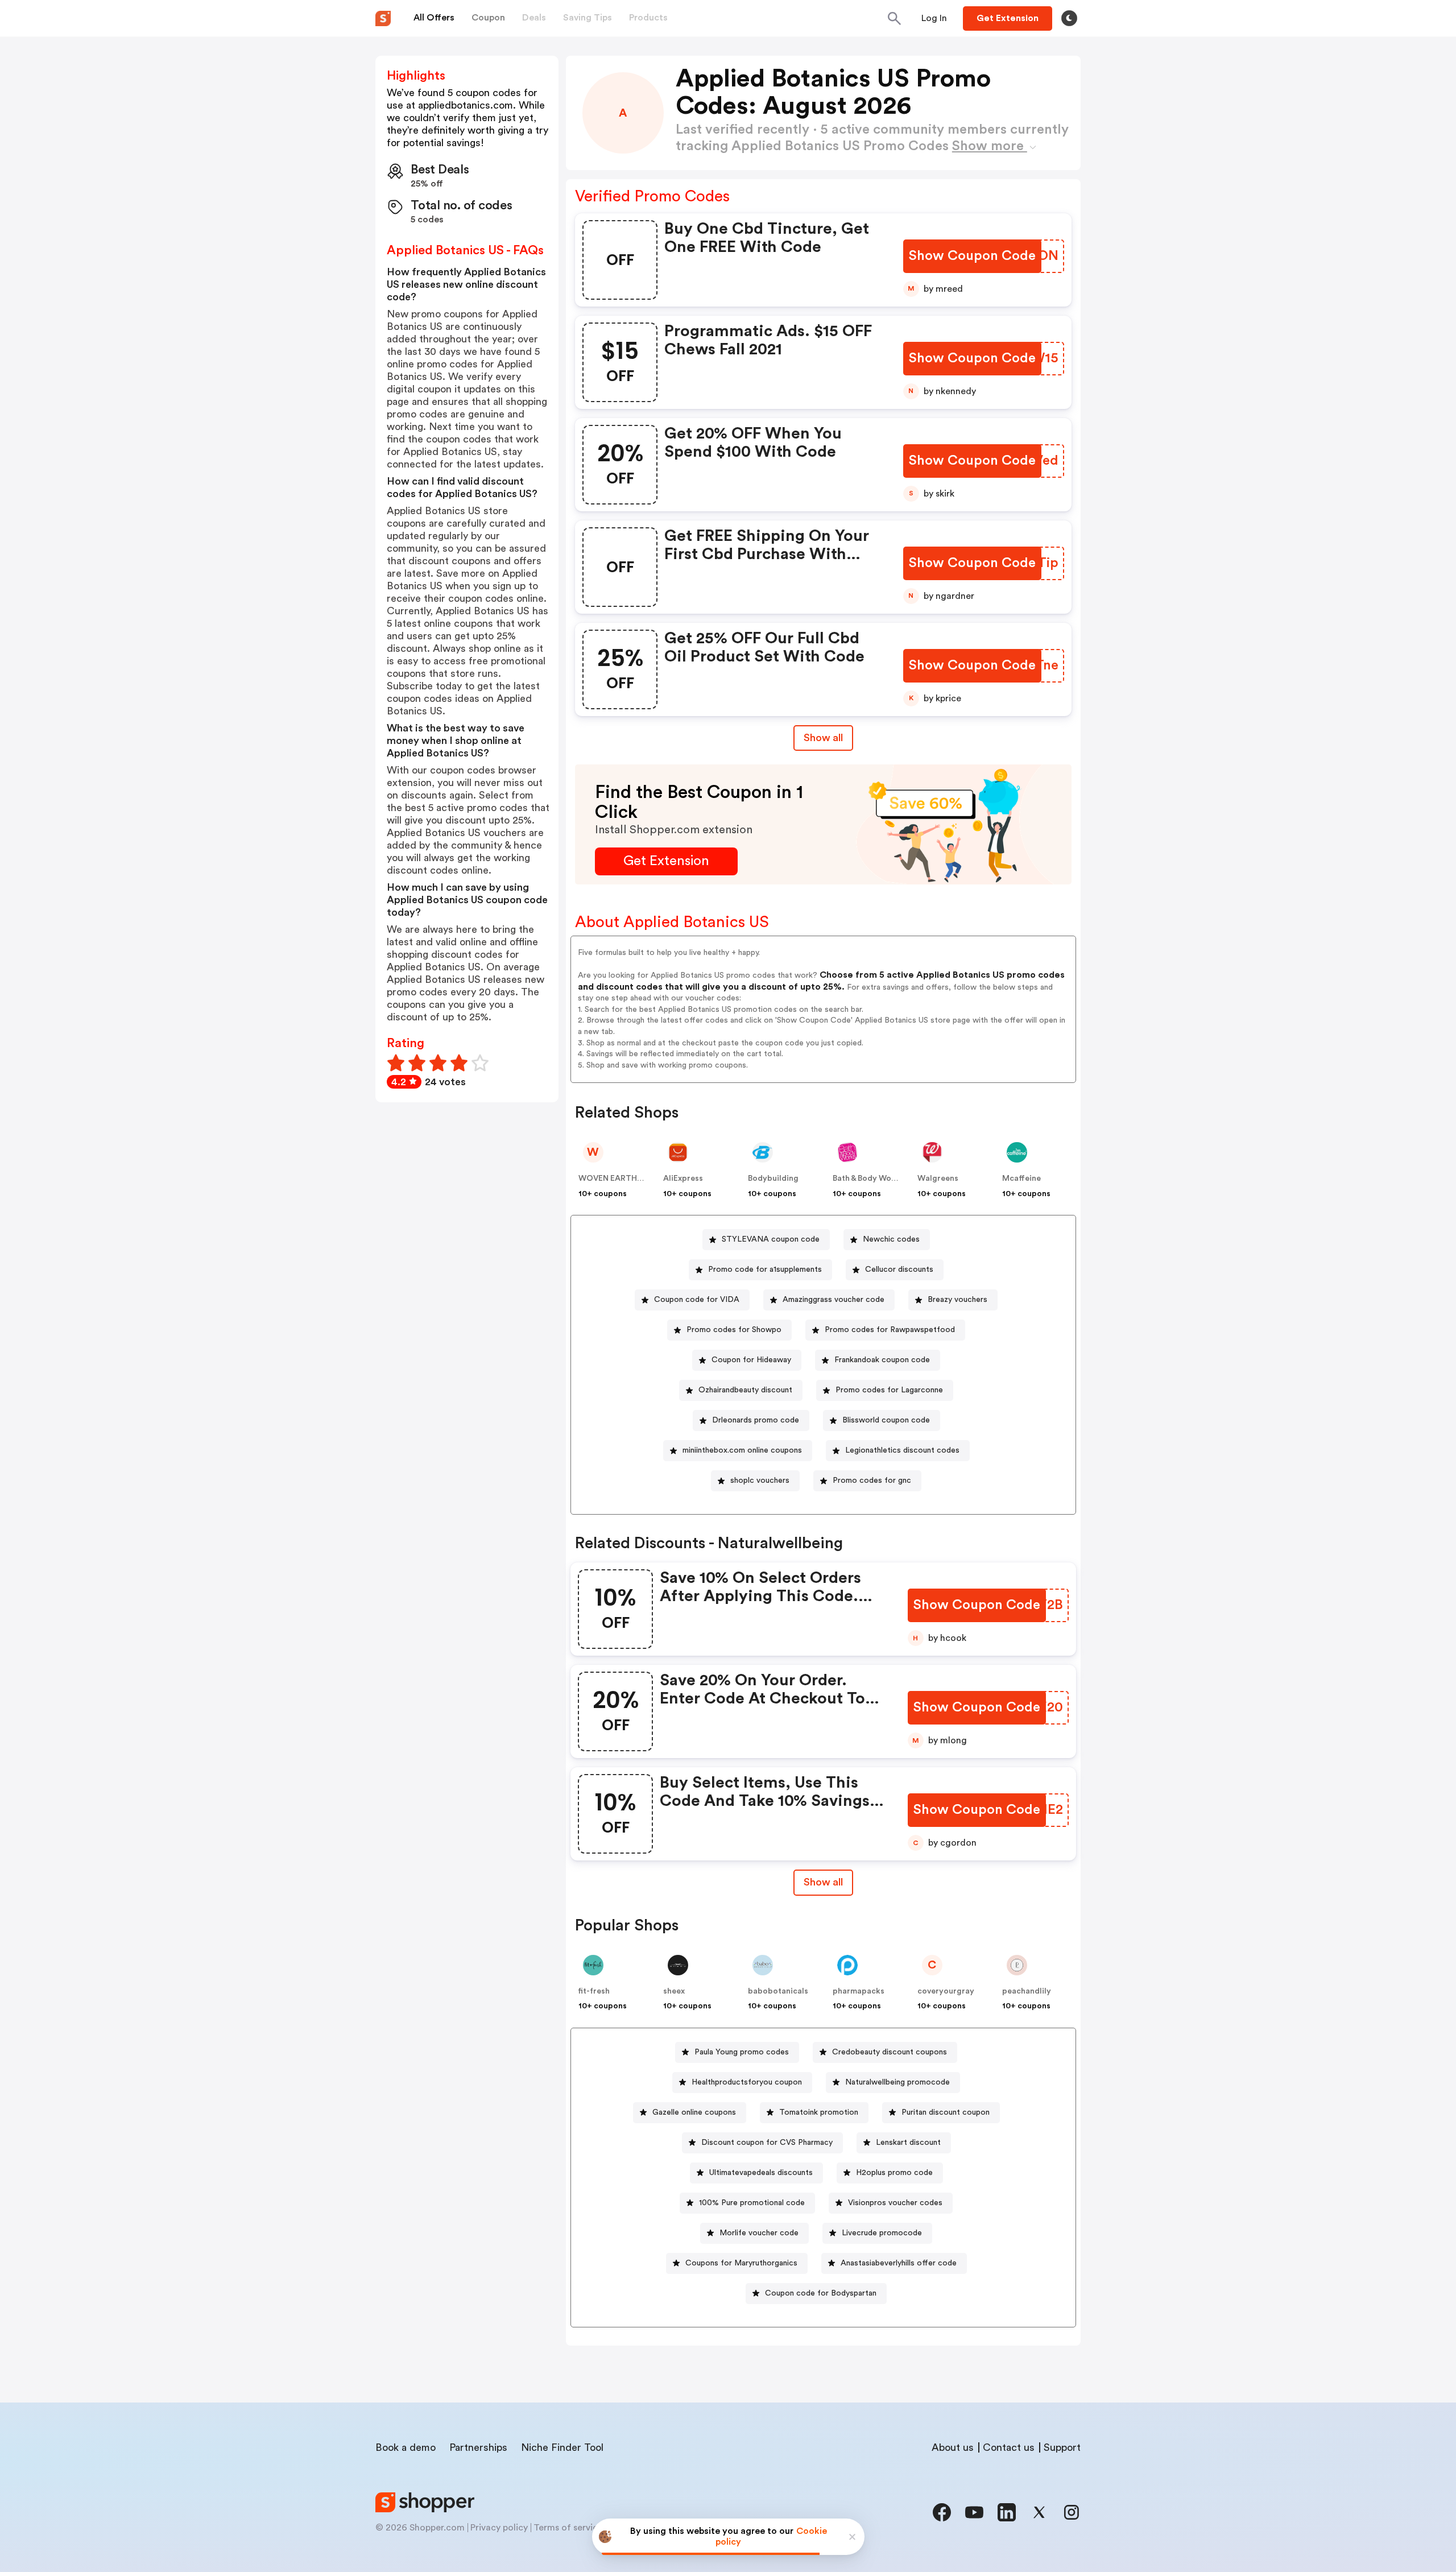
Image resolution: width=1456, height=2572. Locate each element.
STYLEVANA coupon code (771, 1239)
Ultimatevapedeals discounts (761, 2173)
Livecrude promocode (882, 2233)
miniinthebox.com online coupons (742, 1450)
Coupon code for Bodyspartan (821, 2293)
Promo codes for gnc (872, 1481)
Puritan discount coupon (946, 2112)
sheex (674, 1991)
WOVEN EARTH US (614, 1179)
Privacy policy (499, 2528)
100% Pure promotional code (752, 2203)
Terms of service (568, 2528)
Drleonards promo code (756, 1420)
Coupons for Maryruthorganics (741, 2263)
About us (953, 2447)
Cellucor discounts (899, 1270)
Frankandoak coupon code (882, 1360)
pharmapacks (859, 1991)
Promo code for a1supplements (765, 1270)
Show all (823, 738)
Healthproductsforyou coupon (747, 2082)
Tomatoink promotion (819, 2112)
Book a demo (406, 2447)
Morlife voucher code (759, 2233)
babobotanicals (778, 1991)
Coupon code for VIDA (697, 1300)
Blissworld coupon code (886, 1420)
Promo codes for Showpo (734, 1330)
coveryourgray (946, 1991)
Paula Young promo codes (742, 2052)
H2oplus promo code (894, 2173)
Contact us (1009, 2447)
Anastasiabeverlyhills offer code (899, 2263)
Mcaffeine (1021, 1179)
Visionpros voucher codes (895, 2203)
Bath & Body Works (868, 1179)
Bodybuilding (773, 1179)
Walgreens (938, 1179)
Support (1062, 2447)
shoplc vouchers (760, 1481)
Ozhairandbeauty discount (745, 1390)
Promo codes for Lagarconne (889, 1390)
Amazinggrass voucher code (834, 1300)
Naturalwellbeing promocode (897, 2082)
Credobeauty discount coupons (890, 2052)
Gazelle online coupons (694, 2112)
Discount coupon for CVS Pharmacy (767, 2143)
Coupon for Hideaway (751, 1360)
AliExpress (683, 1179)
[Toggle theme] (1069, 18)
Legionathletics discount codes (902, 1450)
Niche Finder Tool (562, 2447)
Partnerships (478, 2447)
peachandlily (1027, 1991)
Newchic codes (891, 1239)
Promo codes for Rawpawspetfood (890, 1330)
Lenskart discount (908, 2143)
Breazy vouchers (957, 1300)
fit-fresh (594, 1991)
